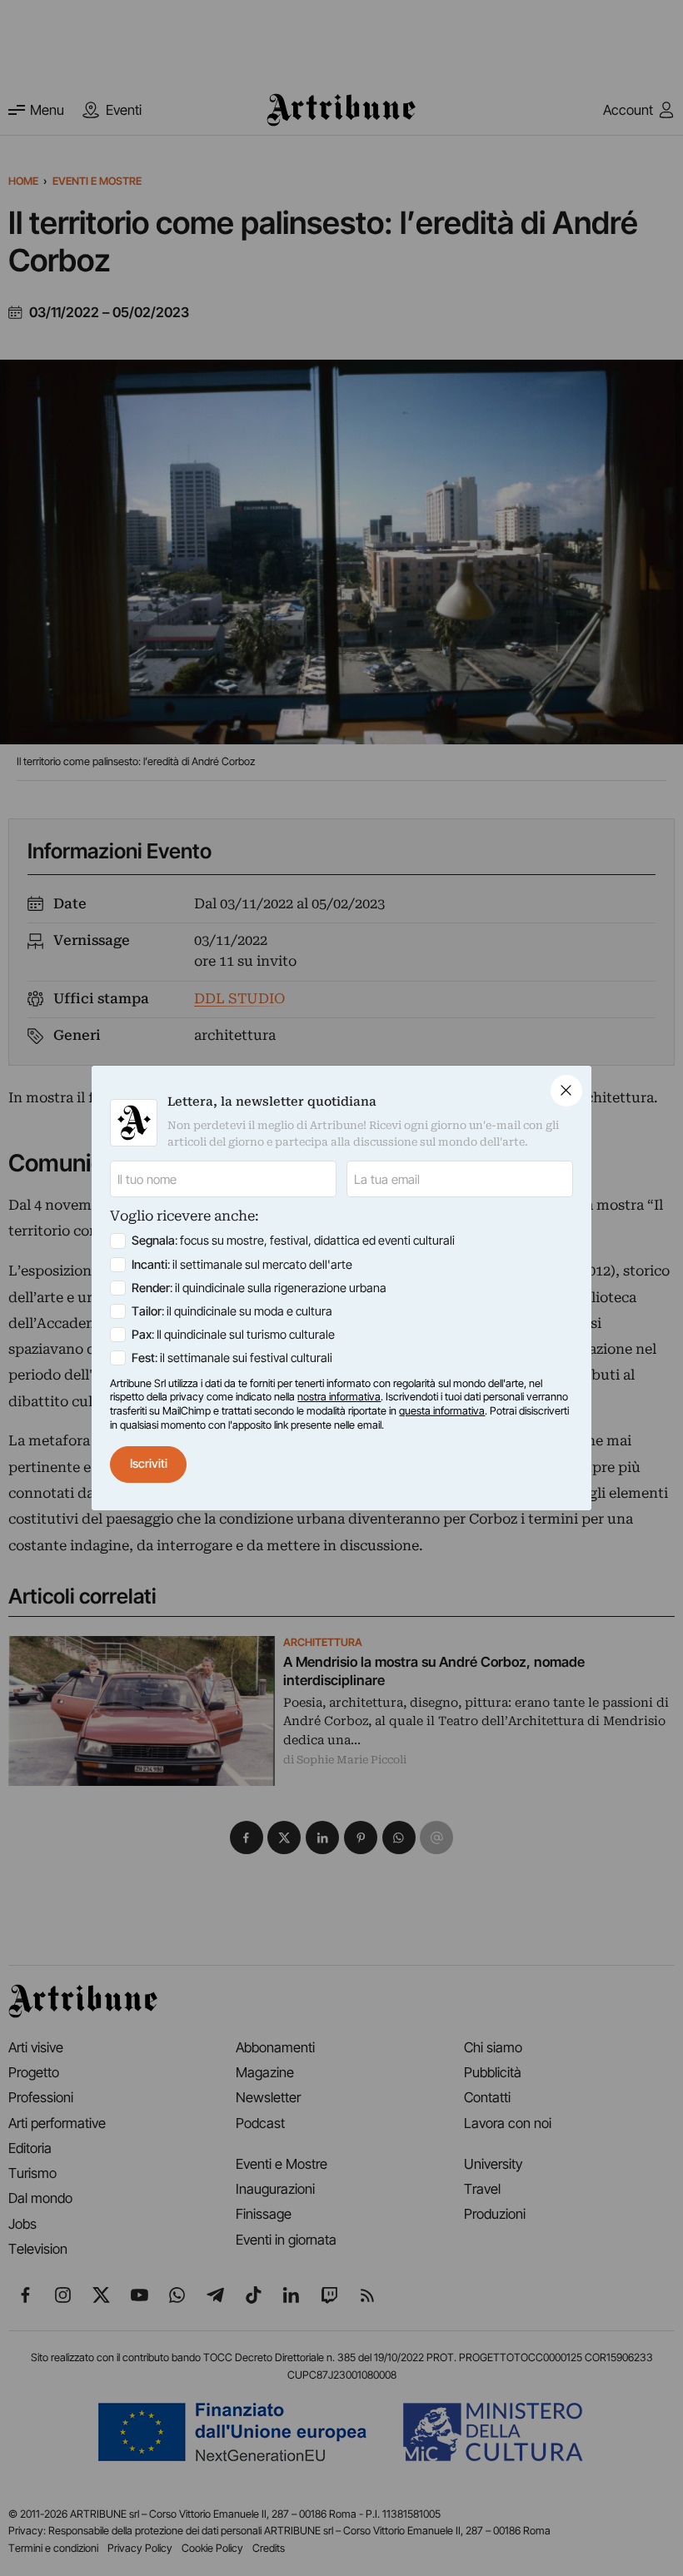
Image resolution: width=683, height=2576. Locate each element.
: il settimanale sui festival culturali (232, 1358)
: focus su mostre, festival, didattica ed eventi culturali (293, 1241)
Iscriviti (149, 1464)
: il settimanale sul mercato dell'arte (242, 1265)
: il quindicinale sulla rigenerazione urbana (259, 1288)
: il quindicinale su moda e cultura (232, 1311)
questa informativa (442, 1411)
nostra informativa (339, 1397)
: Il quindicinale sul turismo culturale (233, 1335)
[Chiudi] (566, 1091)
